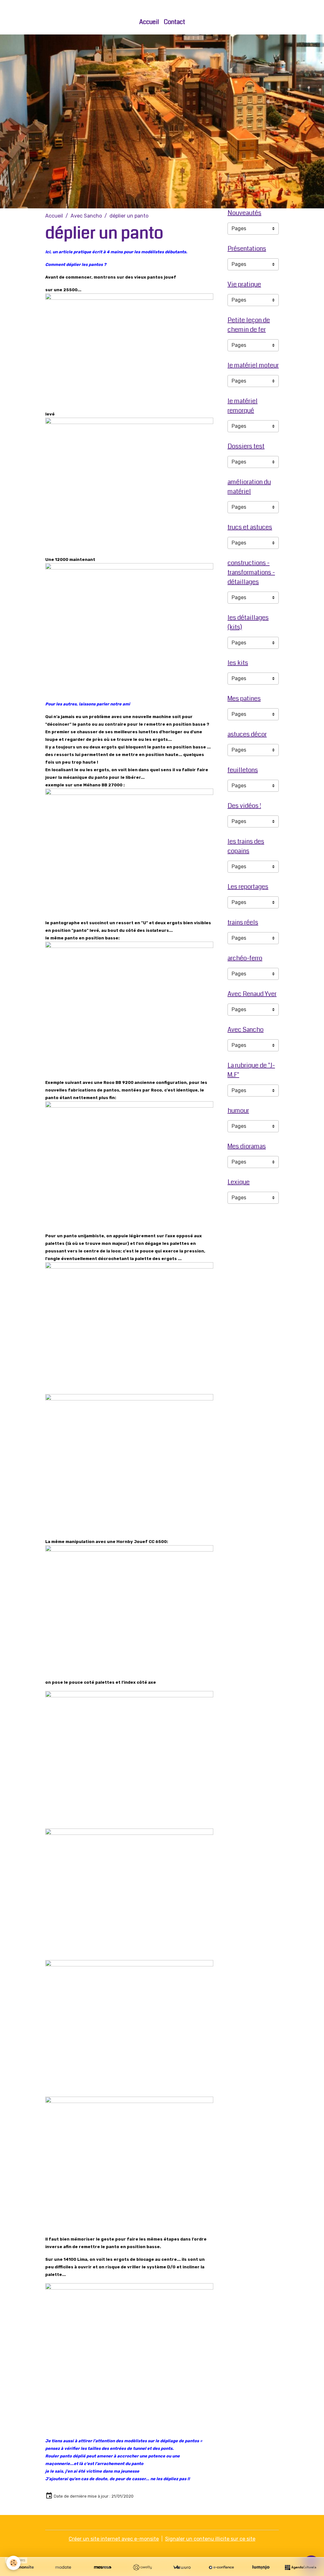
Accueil (149, 22)
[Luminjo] (261, 2567)
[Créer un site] (24, 2567)
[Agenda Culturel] (300, 2567)
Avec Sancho (86, 216)
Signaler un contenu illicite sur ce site (210, 2539)
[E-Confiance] (221, 2567)
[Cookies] (13, 2563)
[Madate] (63, 2567)
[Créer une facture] (182, 2567)
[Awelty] (142, 2567)
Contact (174, 22)
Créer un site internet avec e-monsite (114, 2539)
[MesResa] (103, 2567)
